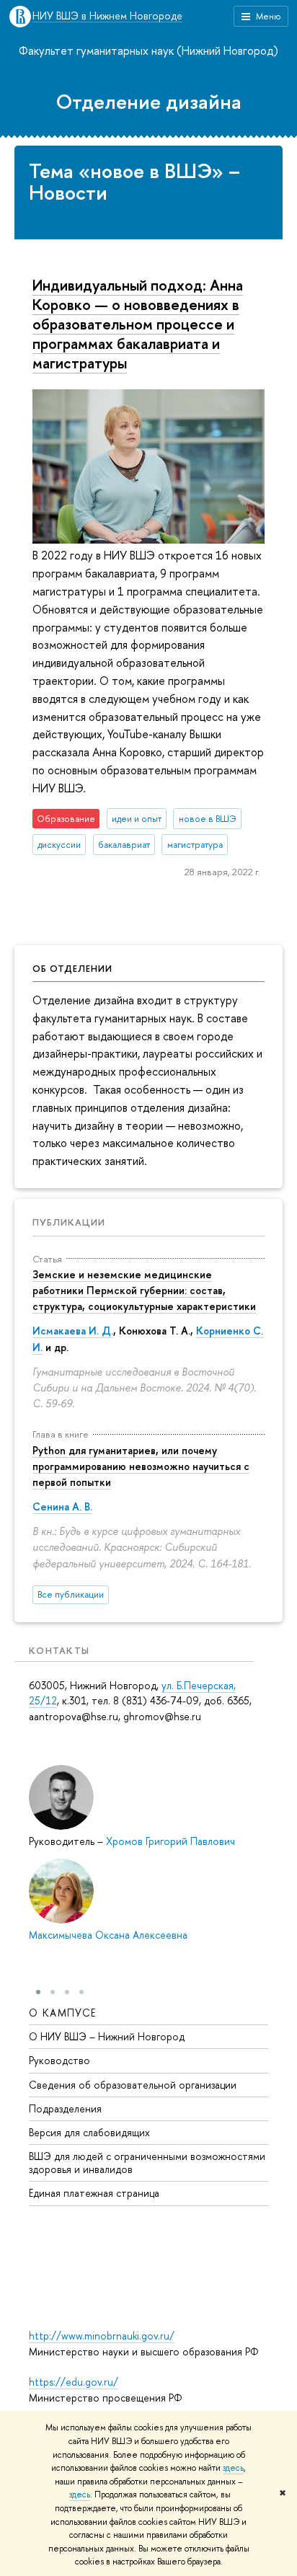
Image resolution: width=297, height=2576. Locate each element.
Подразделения (65, 2108)
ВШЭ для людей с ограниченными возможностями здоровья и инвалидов (147, 2163)
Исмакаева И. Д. (73, 1331)
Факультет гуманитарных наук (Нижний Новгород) (148, 50)
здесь (233, 2468)
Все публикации (71, 1594)
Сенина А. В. (62, 1506)
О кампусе (63, 2013)
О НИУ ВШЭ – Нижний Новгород (107, 2036)
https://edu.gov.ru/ (74, 2382)
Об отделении (72, 968)
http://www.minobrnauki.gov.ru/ (102, 2336)
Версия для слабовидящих (89, 2132)
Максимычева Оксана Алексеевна (108, 1935)
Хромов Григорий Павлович (170, 1841)
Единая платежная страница (94, 2193)
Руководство (59, 2060)
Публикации (69, 1222)
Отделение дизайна (149, 102)
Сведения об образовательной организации (133, 2085)
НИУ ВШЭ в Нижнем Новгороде (107, 16)
